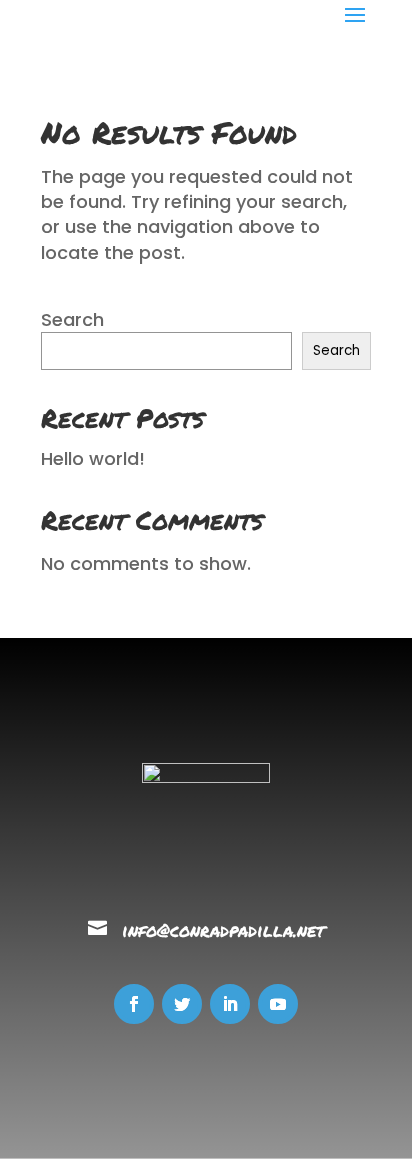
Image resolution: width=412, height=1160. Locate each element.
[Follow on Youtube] (278, 1004)
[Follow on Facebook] (134, 1004)
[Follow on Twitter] (182, 1004)
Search (72, 319)
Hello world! (93, 458)
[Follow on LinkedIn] (230, 1004)
